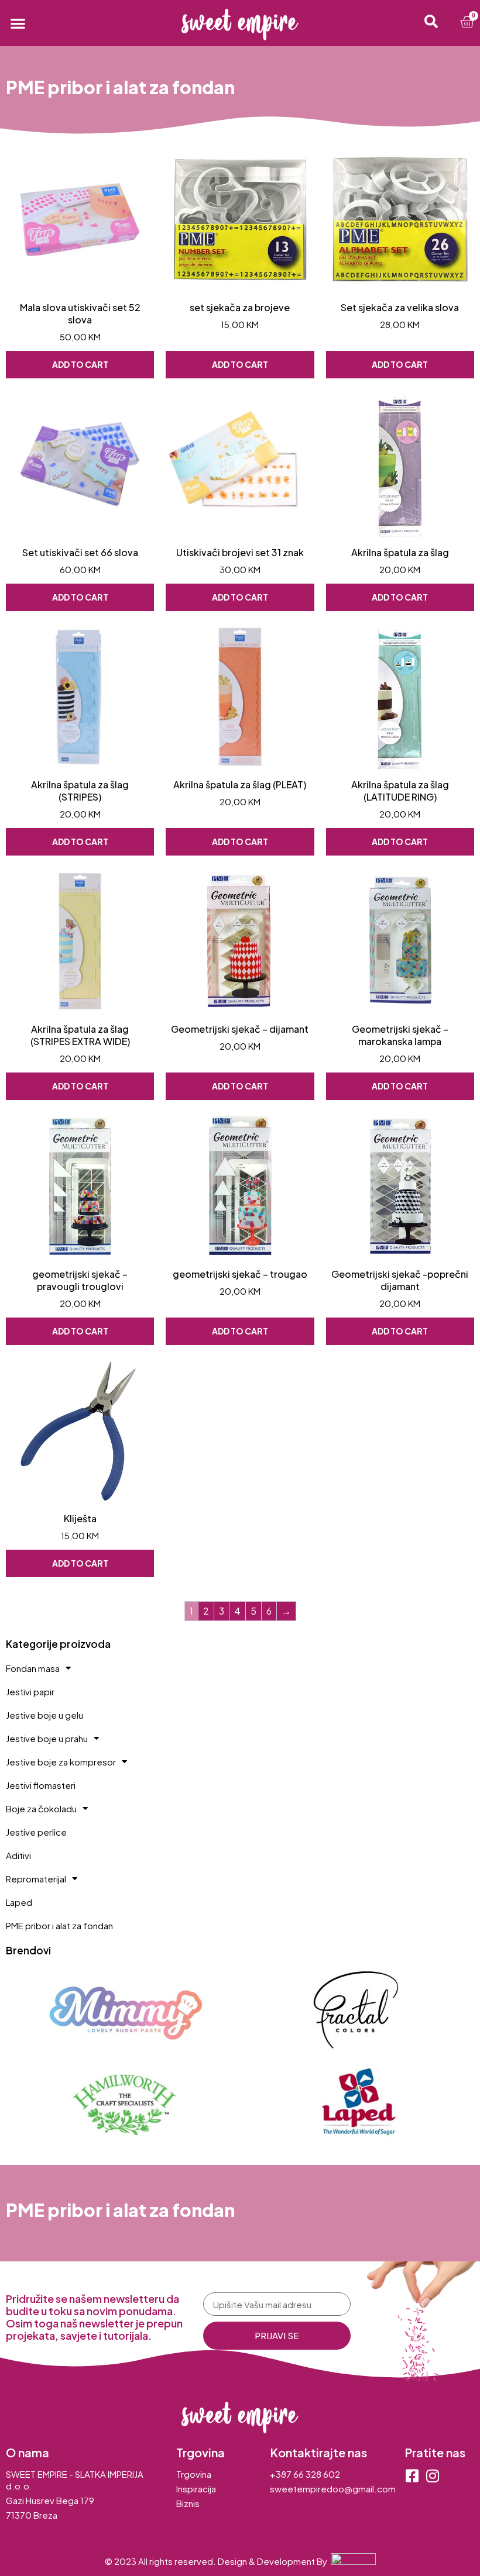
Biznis (188, 2503)
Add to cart (80, 364)
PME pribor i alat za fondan (59, 1925)
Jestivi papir (30, 1692)
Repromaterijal (36, 1879)
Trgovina (194, 2474)
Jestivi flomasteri (41, 1785)
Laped (19, 1902)
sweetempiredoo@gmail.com (333, 2489)
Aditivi (18, 1855)
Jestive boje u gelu (44, 1715)
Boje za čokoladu (41, 1808)
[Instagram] (432, 2476)
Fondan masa (33, 1668)
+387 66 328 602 (305, 2474)
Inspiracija (196, 2489)
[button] (18, 23)
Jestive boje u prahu (47, 1738)
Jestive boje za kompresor (61, 1762)
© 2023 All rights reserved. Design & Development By (218, 2561)
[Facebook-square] (412, 2476)
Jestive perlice (36, 1832)
